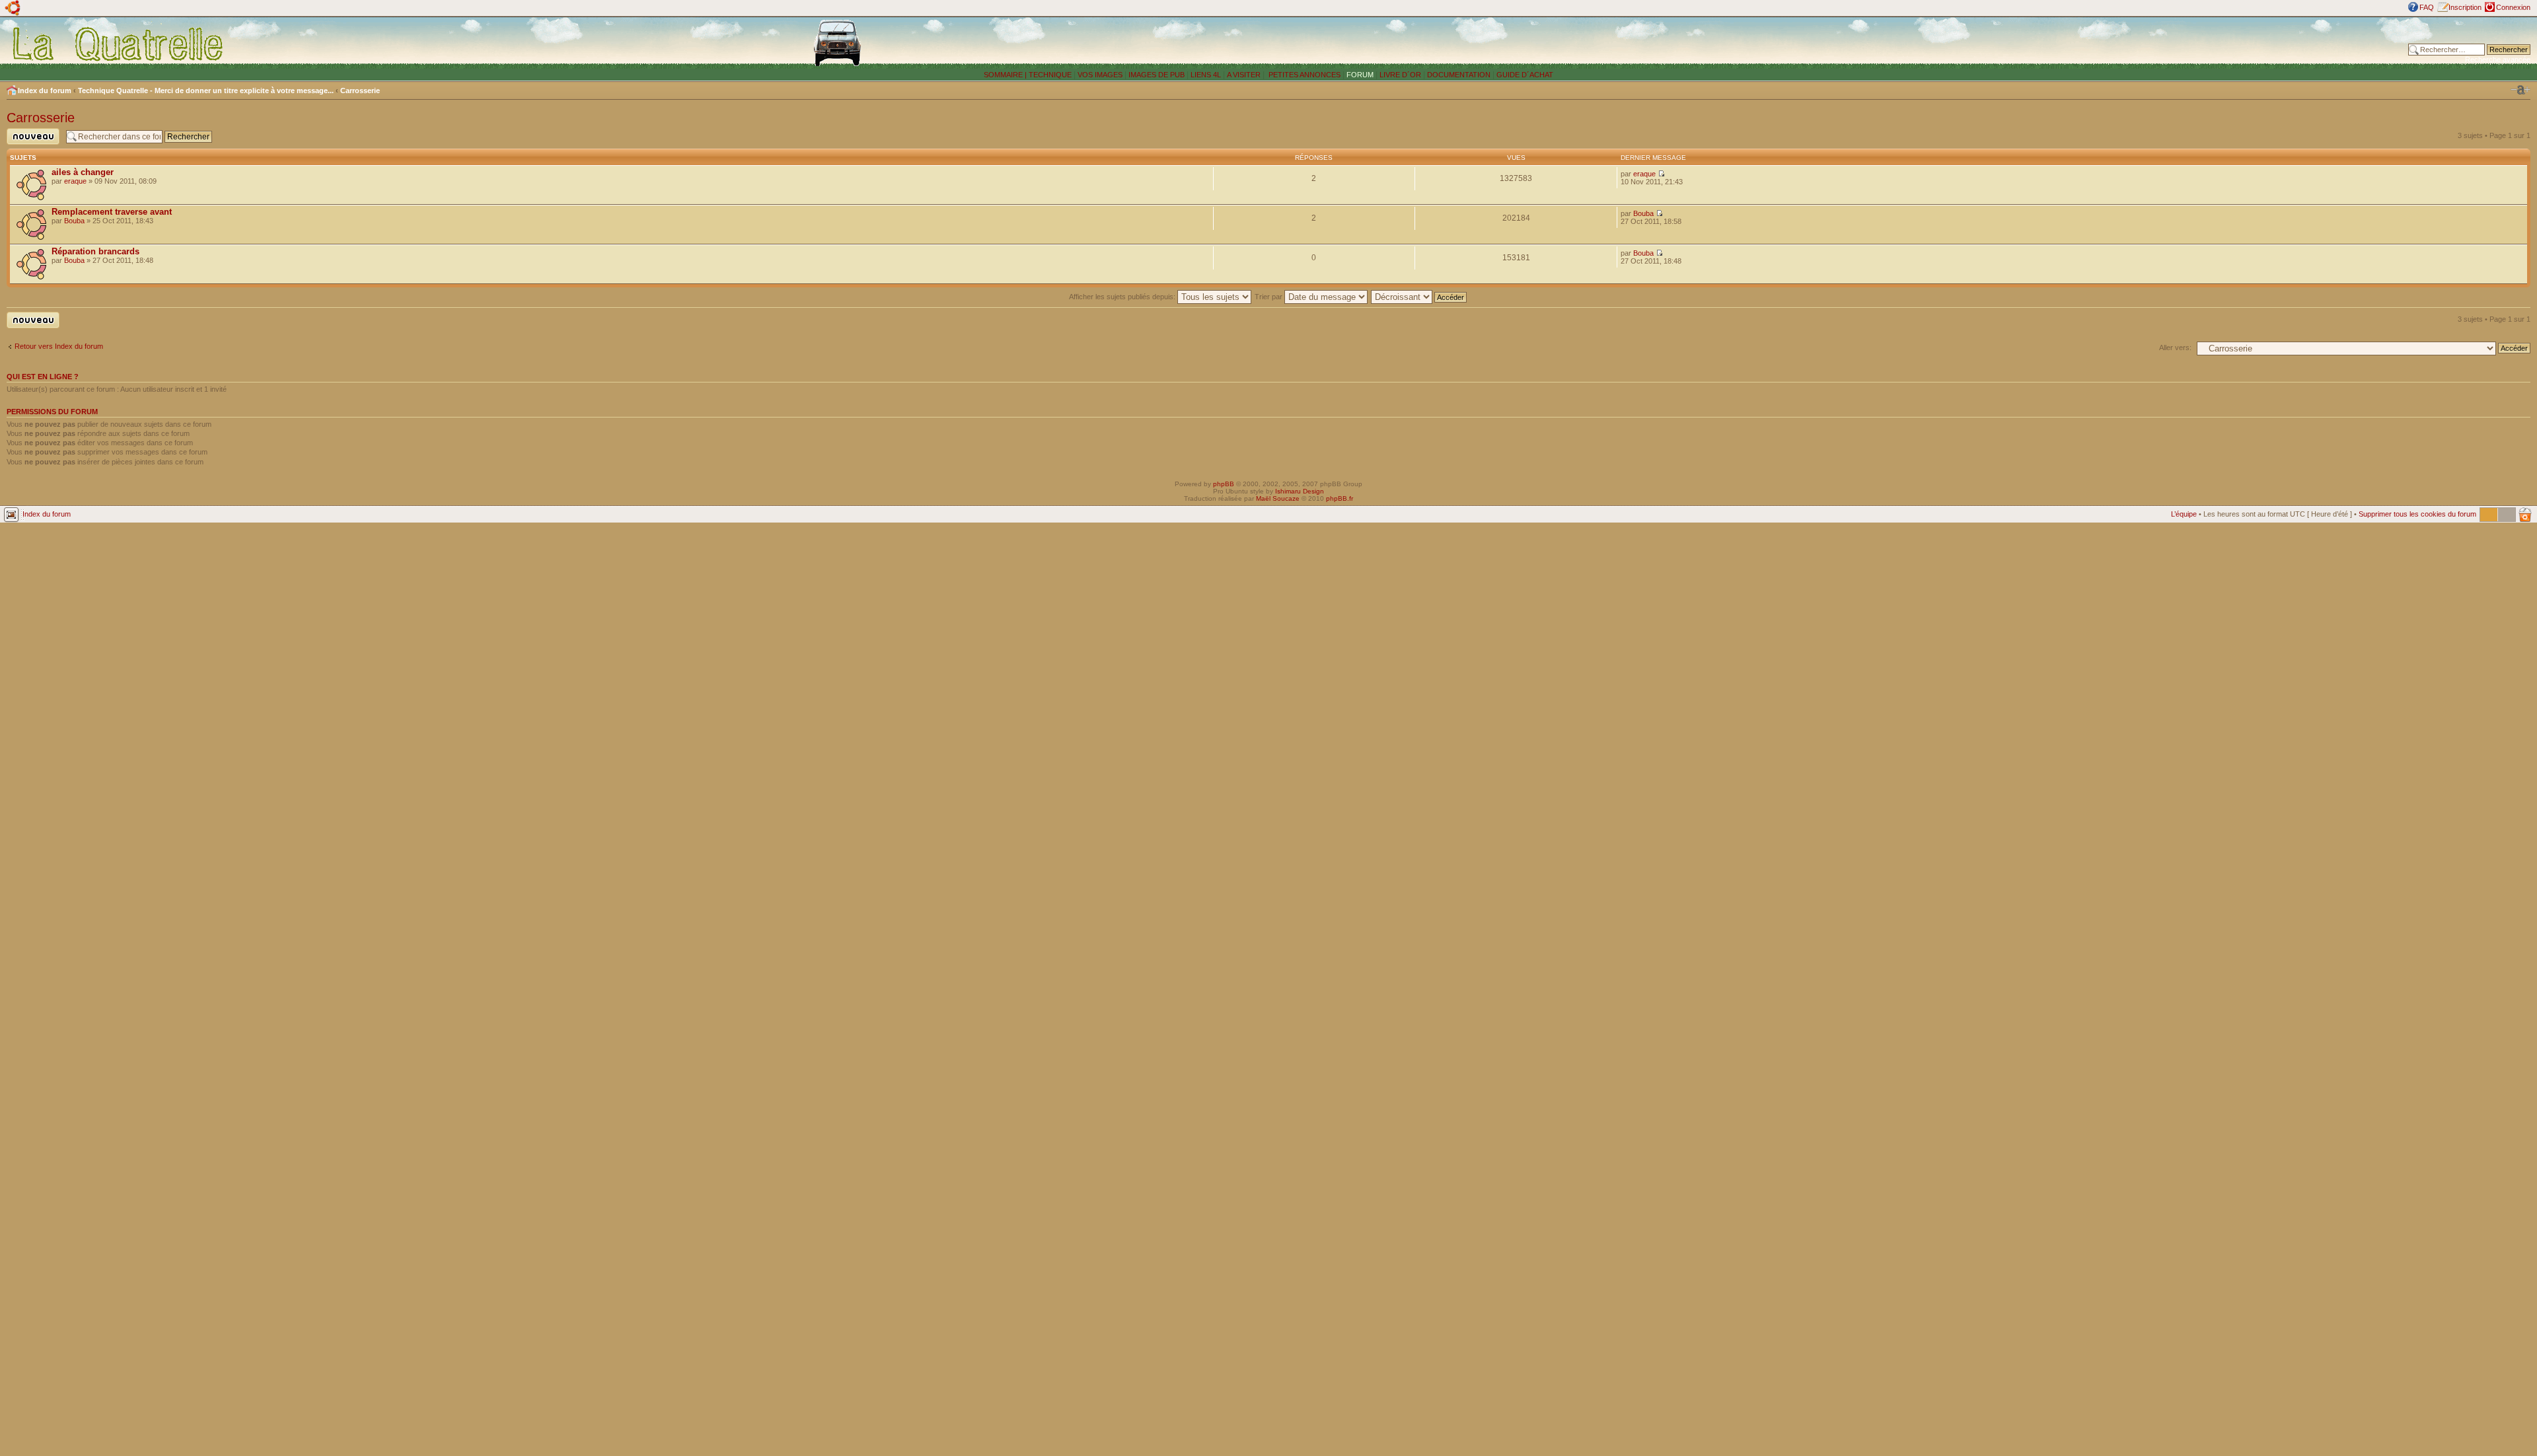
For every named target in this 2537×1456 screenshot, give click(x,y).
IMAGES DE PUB (1157, 75)
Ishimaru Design (1300, 491)
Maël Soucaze (1278, 498)
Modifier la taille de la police (2520, 90)
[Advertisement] (1942, 43)
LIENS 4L (1207, 75)
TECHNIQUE (1050, 75)
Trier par (1269, 297)
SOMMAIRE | (1006, 75)
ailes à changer (83, 172)
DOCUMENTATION (1459, 75)
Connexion (2513, 7)
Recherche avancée (2498, 59)
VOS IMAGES (1100, 75)
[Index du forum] (119, 44)
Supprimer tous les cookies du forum (2417, 514)
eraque (75, 181)
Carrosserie (360, 91)
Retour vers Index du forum (59, 346)
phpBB (1224, 484)
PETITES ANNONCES (1304, 75)
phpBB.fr (1340, 498)
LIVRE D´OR (1400, 75)
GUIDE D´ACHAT (1525, 75)
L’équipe (2184, 514)
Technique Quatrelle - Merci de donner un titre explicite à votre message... (206, 91)
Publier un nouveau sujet (29, 144)
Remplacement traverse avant (112, 212)
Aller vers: (2175, 347)
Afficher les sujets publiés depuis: (1123, 297)
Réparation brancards (95, 251)
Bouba (74, 221)
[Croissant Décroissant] (1419, 297)
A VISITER (1244, 75)
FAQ (2427, 7)
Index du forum (45, 91)
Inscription (2465, 7)
